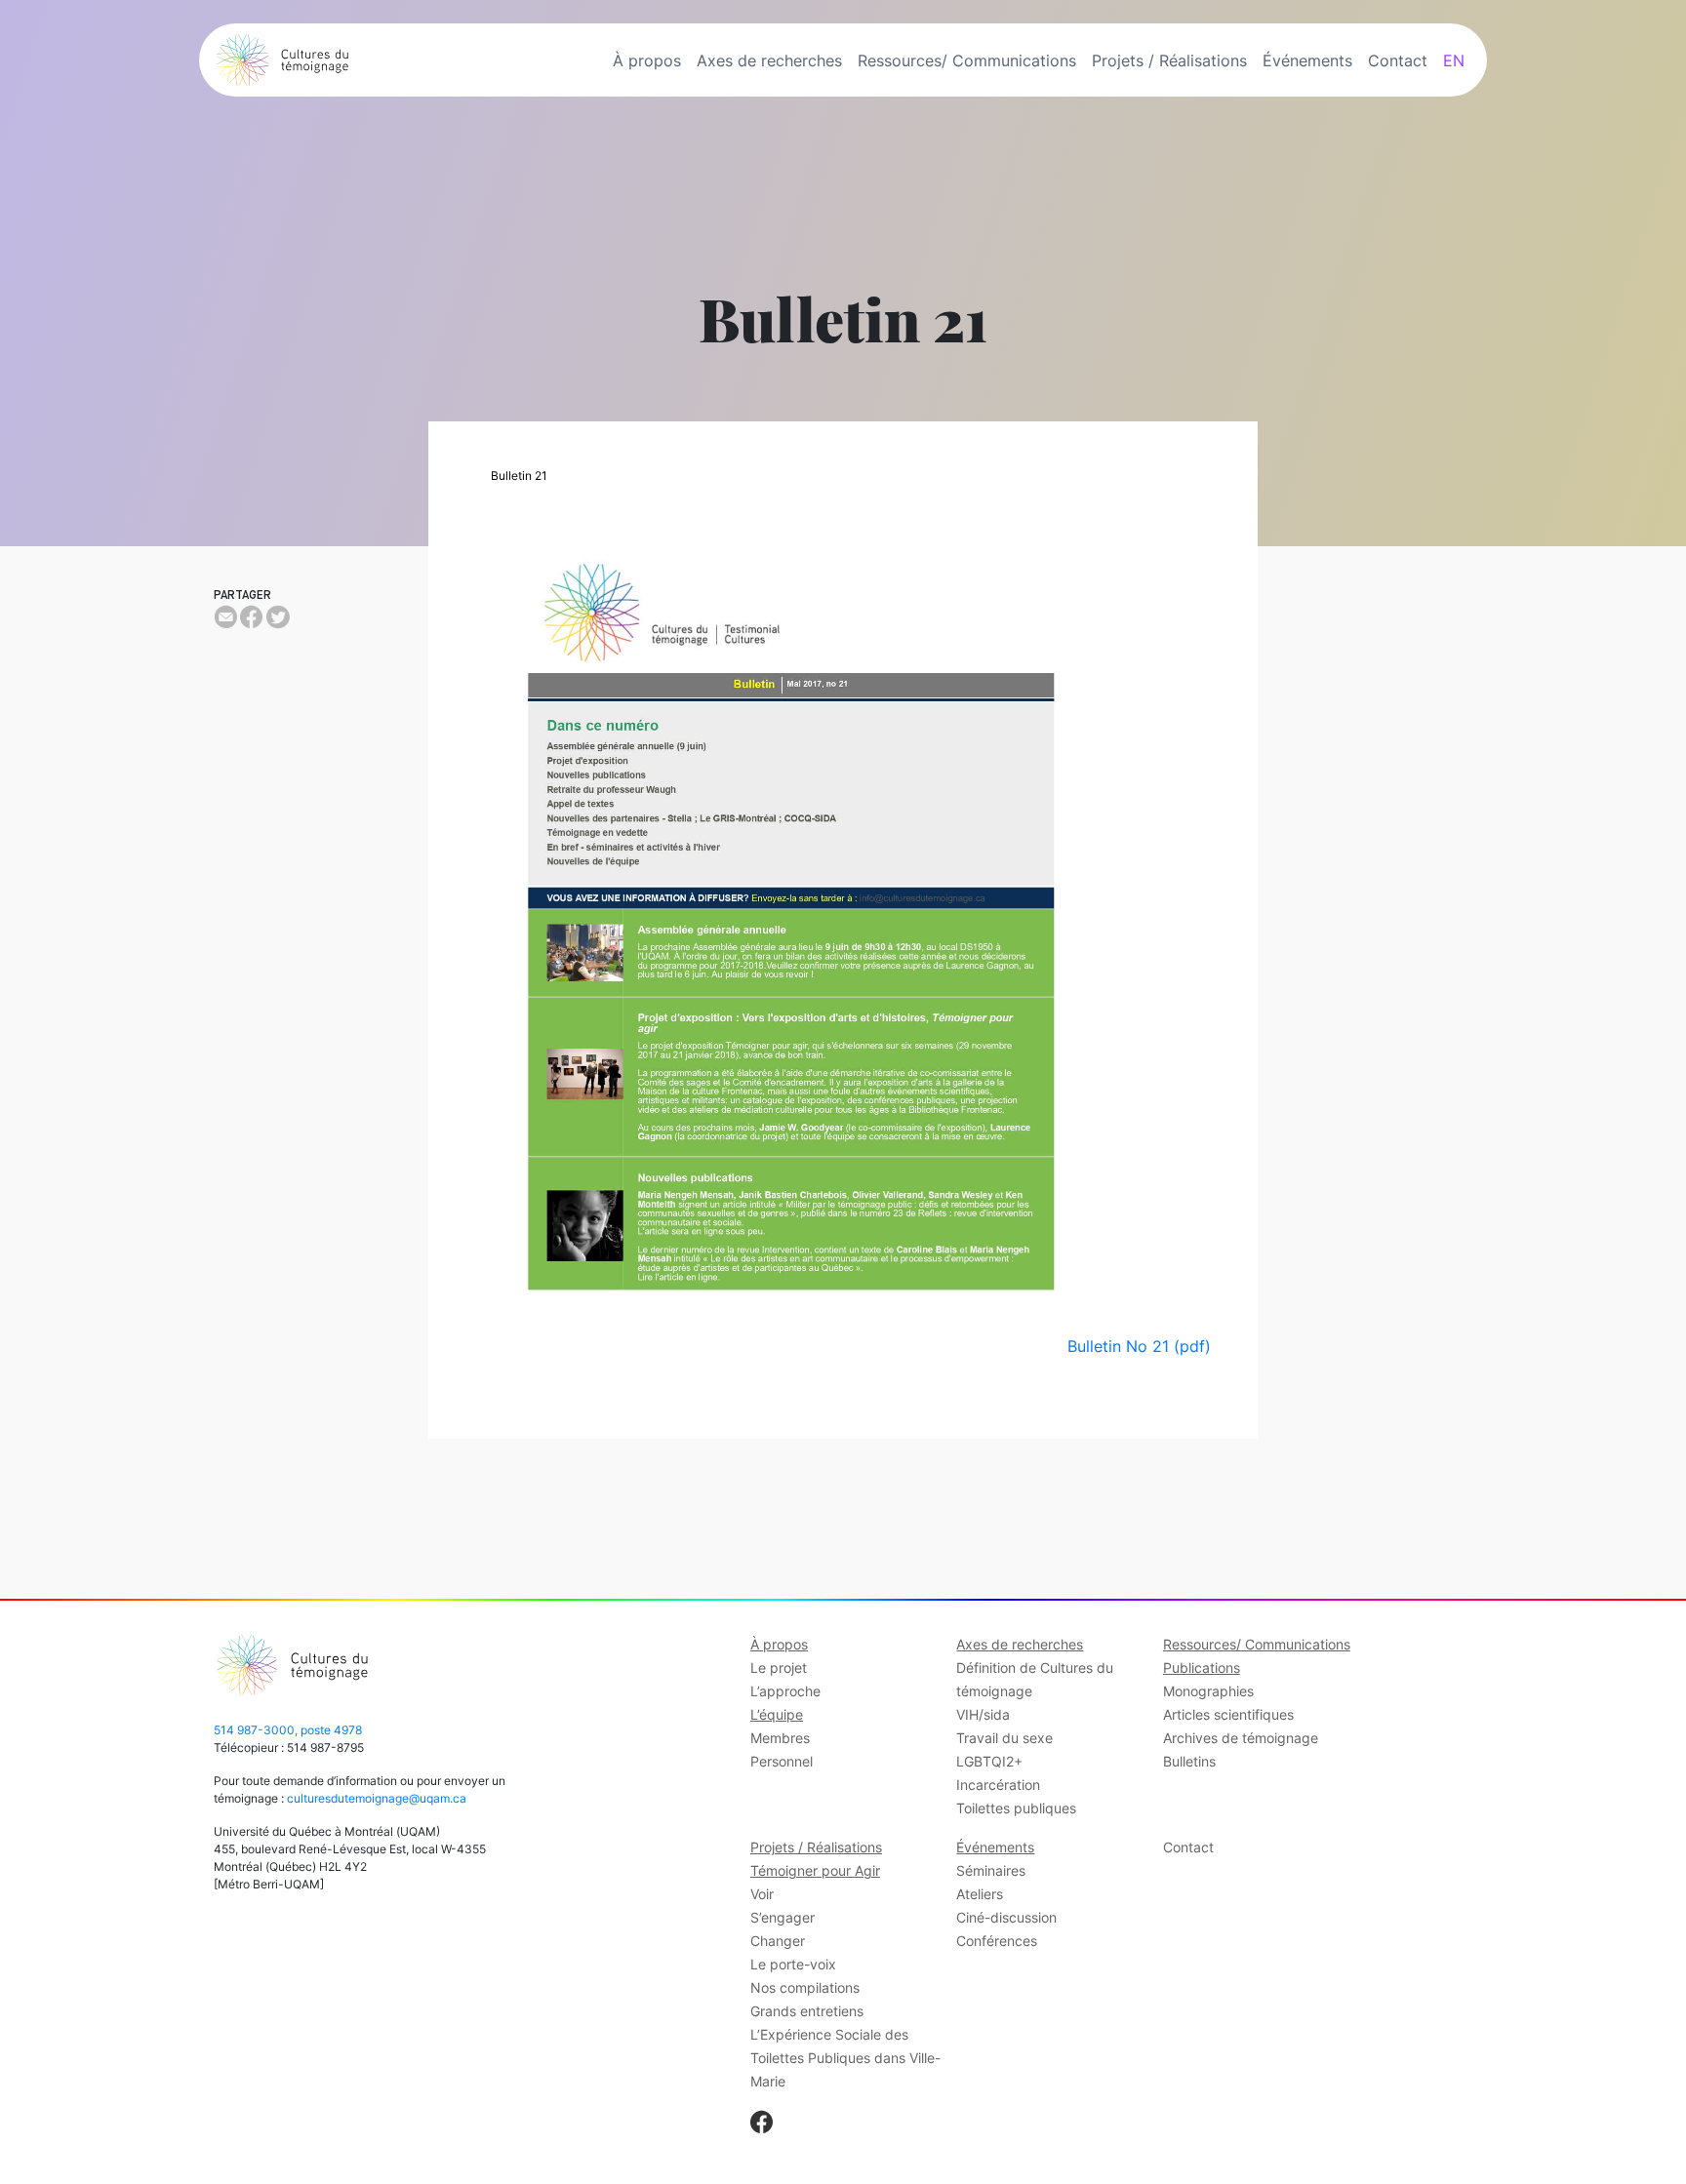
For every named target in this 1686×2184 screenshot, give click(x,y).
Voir (762, 1894)
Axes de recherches (769, 60)
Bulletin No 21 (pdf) (1139, 1346)
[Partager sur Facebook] (251, 617)
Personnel (782, 1761)
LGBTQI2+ (989, 1761)
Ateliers (980, 1894)
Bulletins (1189, 1761)
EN (1454, 60)
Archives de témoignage (1241, 1738)
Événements (1307, 60)
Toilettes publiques (1016, 1808)
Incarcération (998, 1785)
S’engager (783, 1917)
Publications (1202, 1668)
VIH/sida (983, 1714)
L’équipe (777, 1714)
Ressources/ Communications (967, 60)
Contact (1398, 60)
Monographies (1208, 1691)
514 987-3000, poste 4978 (288, 1730)
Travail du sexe (1004, 1738)
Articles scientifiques (1228, 1714)
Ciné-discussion (1006, 1917)
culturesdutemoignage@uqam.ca (377, 1798)
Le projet (779, 1668)
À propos (647, 60)
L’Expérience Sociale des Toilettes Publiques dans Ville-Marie (845, 2058)
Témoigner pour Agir (815, 1870)
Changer (778, 1941)
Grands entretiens (807, 2011)
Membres (780, 1738)
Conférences (997, 1941)
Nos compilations (805, 1987)
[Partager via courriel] (225, 617)
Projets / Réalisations (1169, 60)
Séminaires (991, 1870)
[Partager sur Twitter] (278, 617)
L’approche (785, 1691)
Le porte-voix (793, 1964)
